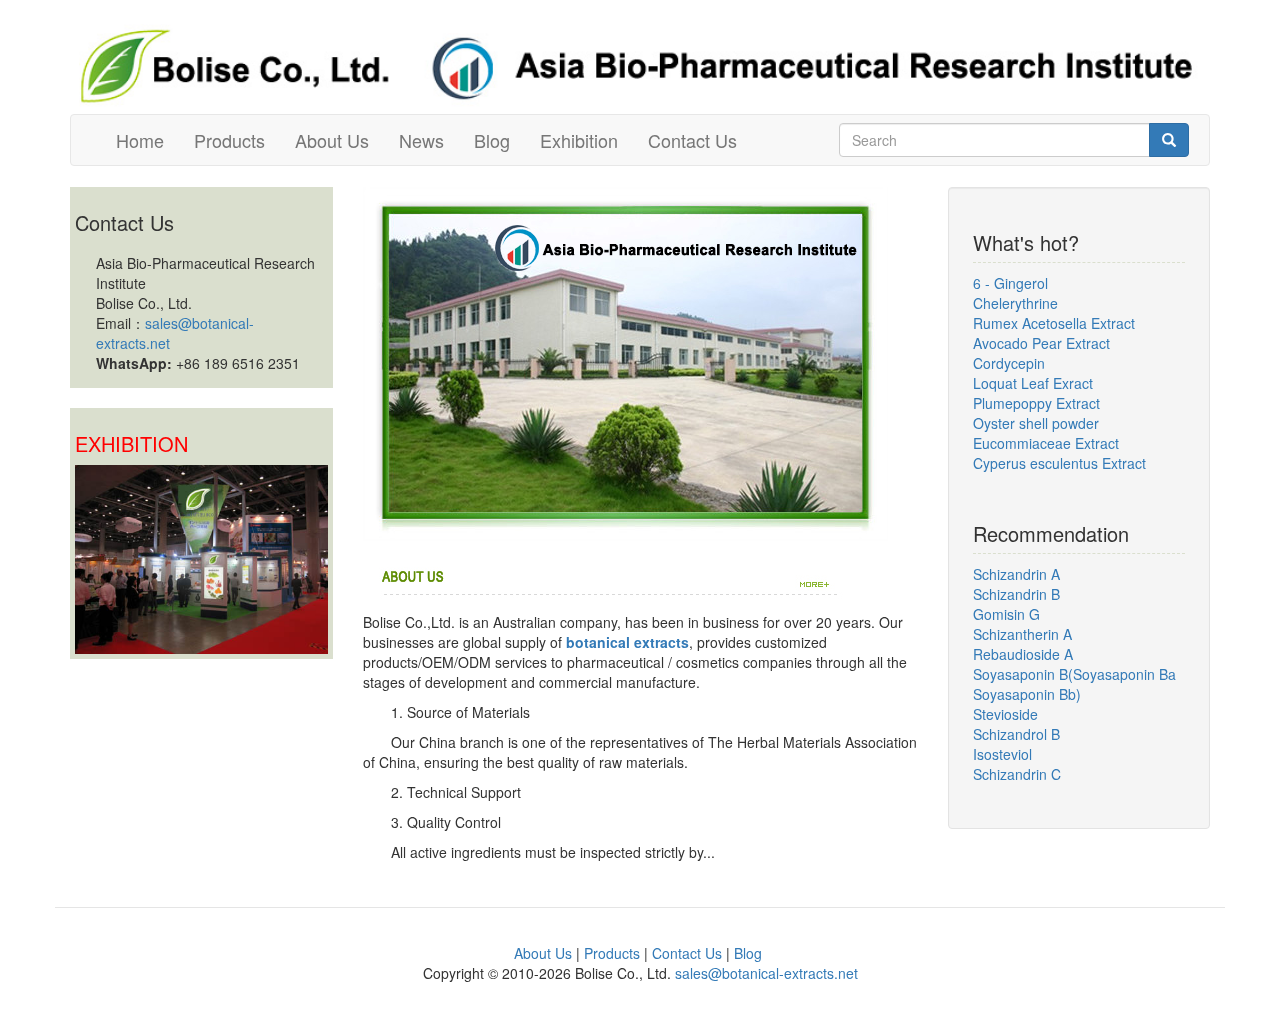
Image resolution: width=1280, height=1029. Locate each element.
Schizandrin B (1016, 594)
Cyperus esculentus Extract (1059, 463)
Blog (492, 140)
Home (140, 140)
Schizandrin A (1016, 574)
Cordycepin (1009, 363)
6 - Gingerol (1010, 283)
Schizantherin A (1022, 634)
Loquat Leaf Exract (1033, 383)
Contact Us (692, 140)
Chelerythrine (1015, 303)
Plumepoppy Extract (1036, 403)
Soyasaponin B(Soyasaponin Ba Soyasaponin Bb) (1074, 684)
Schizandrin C (1017, 774)
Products (229, 140)
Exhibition (579, 140)
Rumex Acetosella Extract (1054, 323)
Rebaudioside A (1023, 654)
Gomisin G (1006, 614)
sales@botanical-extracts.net (766, 973)
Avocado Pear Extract (1041, 343)
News (421, 140)
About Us (332, 140)
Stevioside (1005, 714)
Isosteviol (1002, 754)
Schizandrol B (1016, 734)
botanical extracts (627, 642)
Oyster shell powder (1036, 423)
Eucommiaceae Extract (1046, 443)
